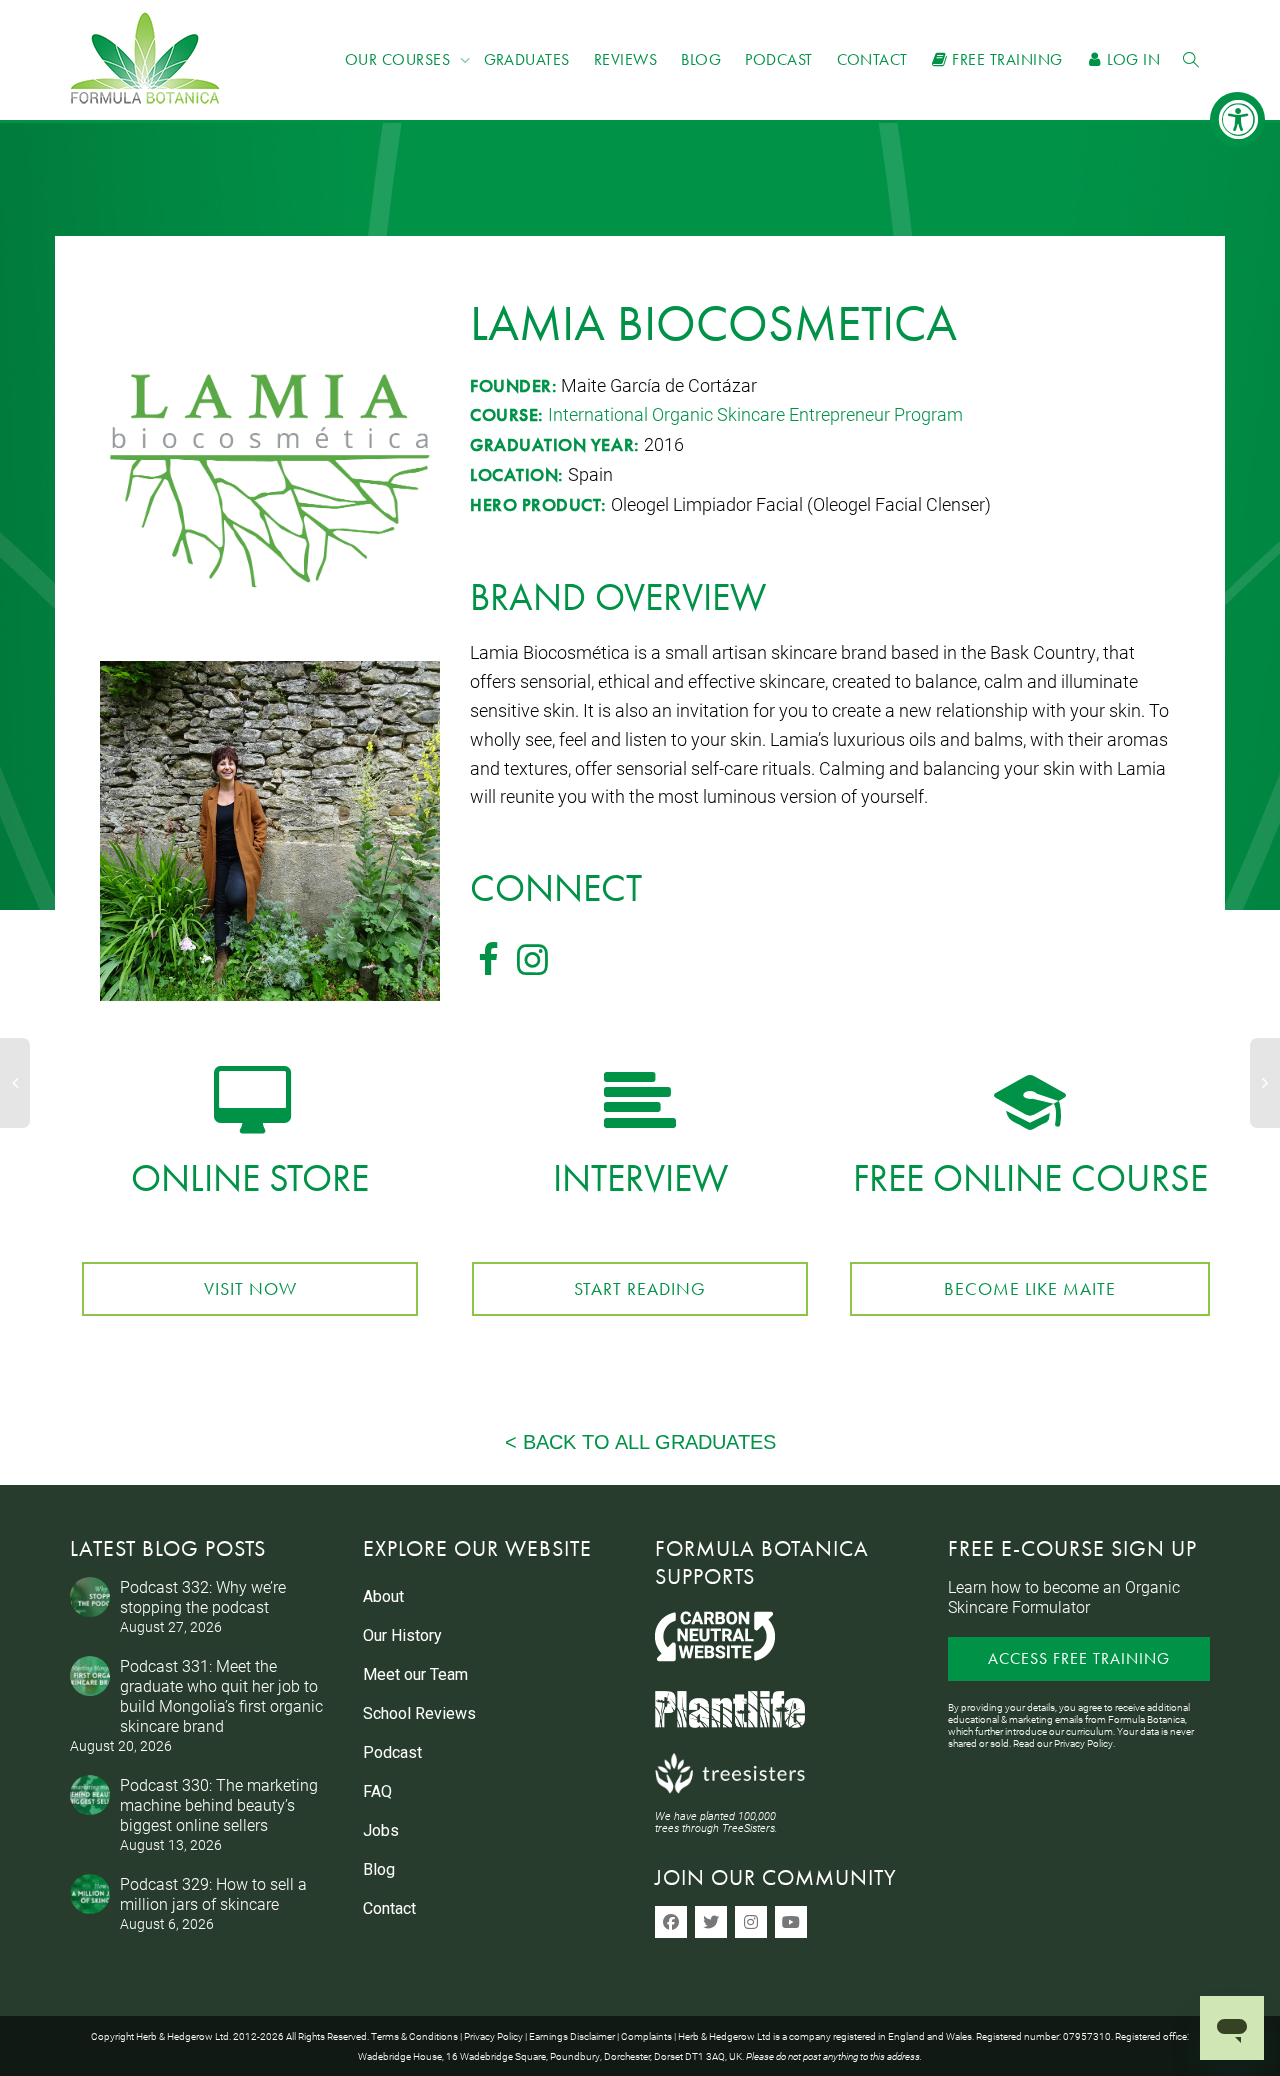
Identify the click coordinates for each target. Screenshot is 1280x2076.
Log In (1131, 59)
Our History (402, 1635)
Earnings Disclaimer (572, 2036)
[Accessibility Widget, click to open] (1237, 119)
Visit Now (250, 1288)
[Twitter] (711, 1922)
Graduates (527, 59)
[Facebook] (671, 1922)
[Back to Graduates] (640, 1442)
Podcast (778, 59)
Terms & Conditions (414, 2036)
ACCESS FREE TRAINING (1079, 1658)
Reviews (625, 59)
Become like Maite (1030, 1288)
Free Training (1005, 59)
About (383, 1596)
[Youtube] (791, 1922)
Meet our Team (415, 1674)
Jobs (381, 1830)
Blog (701, 59)
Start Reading (640, 1288)
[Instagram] (751, 1922)
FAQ (377, 1791)
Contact (872, 59)
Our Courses (400, 59)
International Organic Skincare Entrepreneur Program (755, 414)
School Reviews (419, 1713)
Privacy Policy (1083, 1743)
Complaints (646, 2036)
